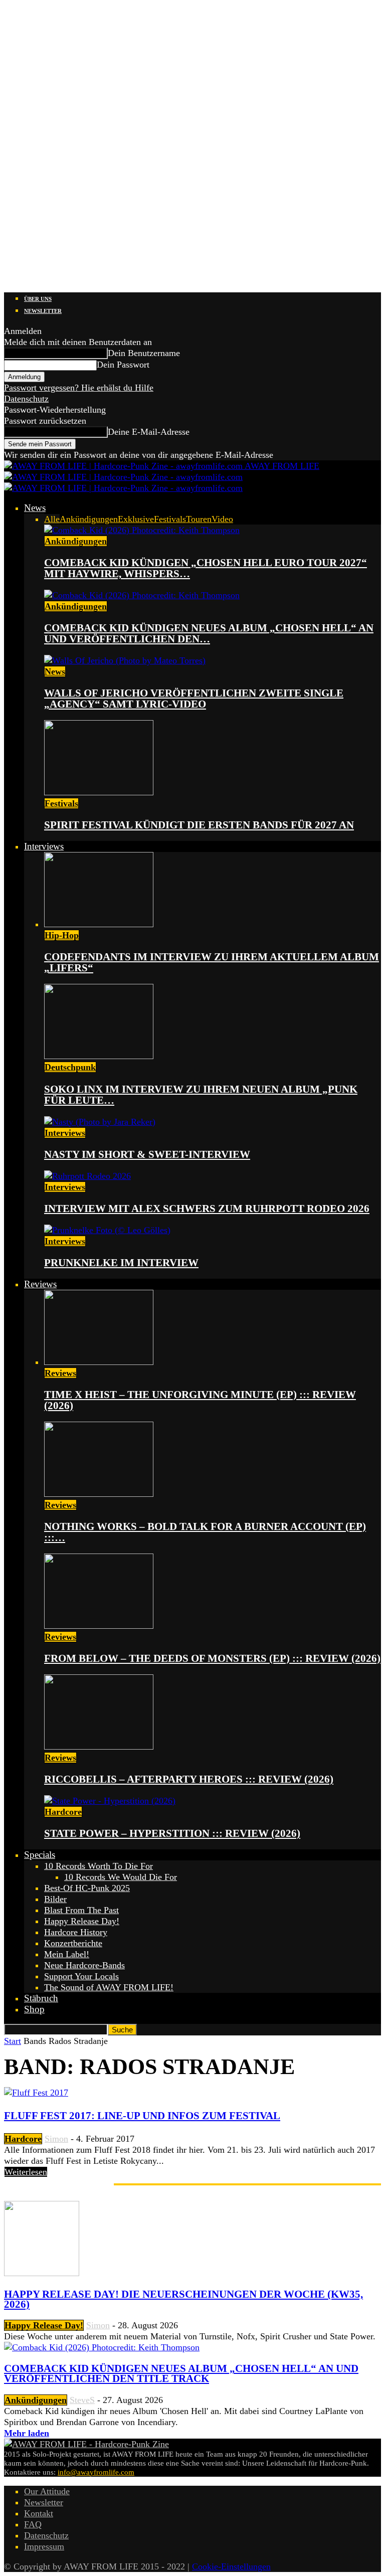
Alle (52, 519)
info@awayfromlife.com (96, 2472)
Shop (34, 2009)
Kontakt (39, 2513)
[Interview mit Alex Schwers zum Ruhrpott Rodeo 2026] (87, 1176)
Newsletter (43, 311)
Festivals (170, 519)
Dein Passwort (123, 365)
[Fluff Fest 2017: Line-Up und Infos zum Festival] (36, 2093)
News (35, 508)
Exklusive (136, 519)
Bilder (55, 1899)
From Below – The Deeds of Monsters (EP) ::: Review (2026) (212, 1658)
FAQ (33, 2524)
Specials (40, 1855)
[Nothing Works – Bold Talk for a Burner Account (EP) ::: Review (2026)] (99, 1494)
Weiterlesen (26, 2172)
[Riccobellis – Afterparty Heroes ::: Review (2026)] (99, 1747)
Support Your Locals (81, 1976)
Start (13, 2041)
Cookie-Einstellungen (231, 2566)
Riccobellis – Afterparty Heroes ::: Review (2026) (189, 1779)
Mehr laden (27, 2433)
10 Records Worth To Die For (99, 1866)
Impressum (44, 2546)
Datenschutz (26, 399)
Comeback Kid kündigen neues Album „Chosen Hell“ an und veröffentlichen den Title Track (181, 2373)
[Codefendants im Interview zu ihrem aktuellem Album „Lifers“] (99, 924)
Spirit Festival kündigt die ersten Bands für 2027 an (199, 825)
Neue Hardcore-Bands (84, 1965)
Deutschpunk (70, 1067)
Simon (56, 2139)
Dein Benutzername (144, 353)
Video (222, 519)
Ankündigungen (89, 519)
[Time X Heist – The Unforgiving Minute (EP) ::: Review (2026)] (99, 1362)
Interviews (44, 846)
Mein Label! (67, 1954)
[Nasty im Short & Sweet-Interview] (100, 1122)
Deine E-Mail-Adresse (149, 432)
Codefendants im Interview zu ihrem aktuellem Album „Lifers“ (212, 962)
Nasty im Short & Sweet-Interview (147, 1154)
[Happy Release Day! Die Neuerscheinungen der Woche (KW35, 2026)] (42, 2273)
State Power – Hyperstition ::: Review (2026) (172, 1833)
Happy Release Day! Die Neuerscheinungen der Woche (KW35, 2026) (183, 2299)
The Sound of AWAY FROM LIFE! (109, 1987)
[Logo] (123, 477)
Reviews (40, 1284)
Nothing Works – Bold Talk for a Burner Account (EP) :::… (205, 1532)
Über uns (38, 299)
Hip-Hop (62, 935)
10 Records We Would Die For (121, 1877)
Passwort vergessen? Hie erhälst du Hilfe (79, 388)
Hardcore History (76, 1932)
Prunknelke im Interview (121, 1263)
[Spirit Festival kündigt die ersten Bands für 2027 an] (99, 792)
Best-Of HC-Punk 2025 (87, 1888)
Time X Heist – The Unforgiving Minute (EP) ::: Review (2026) (200, 1400)
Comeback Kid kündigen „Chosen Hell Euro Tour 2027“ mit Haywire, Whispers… (206, 568)
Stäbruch (41, 1998)
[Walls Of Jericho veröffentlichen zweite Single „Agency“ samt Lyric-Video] (125, 660)
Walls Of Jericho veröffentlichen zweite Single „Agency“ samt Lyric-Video (194, 699)
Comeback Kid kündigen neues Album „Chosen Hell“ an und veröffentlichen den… (209, 633)
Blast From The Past (81, 1910)
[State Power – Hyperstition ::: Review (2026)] (110, 1801)
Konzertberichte (73, 1943)
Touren (199, 519)
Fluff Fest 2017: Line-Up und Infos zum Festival (142, 2116)
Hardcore (63, 1812)
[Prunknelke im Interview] (107, 1230)
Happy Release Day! (82, 1921)
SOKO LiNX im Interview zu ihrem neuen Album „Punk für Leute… (201, 1095)
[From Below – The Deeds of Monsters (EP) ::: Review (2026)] (99, 1626)
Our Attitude (47, 2491)
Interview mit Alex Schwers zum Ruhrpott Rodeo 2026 (207, 1209)
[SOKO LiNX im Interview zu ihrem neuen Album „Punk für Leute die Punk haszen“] (99, 1056)
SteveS (82, 2400)
